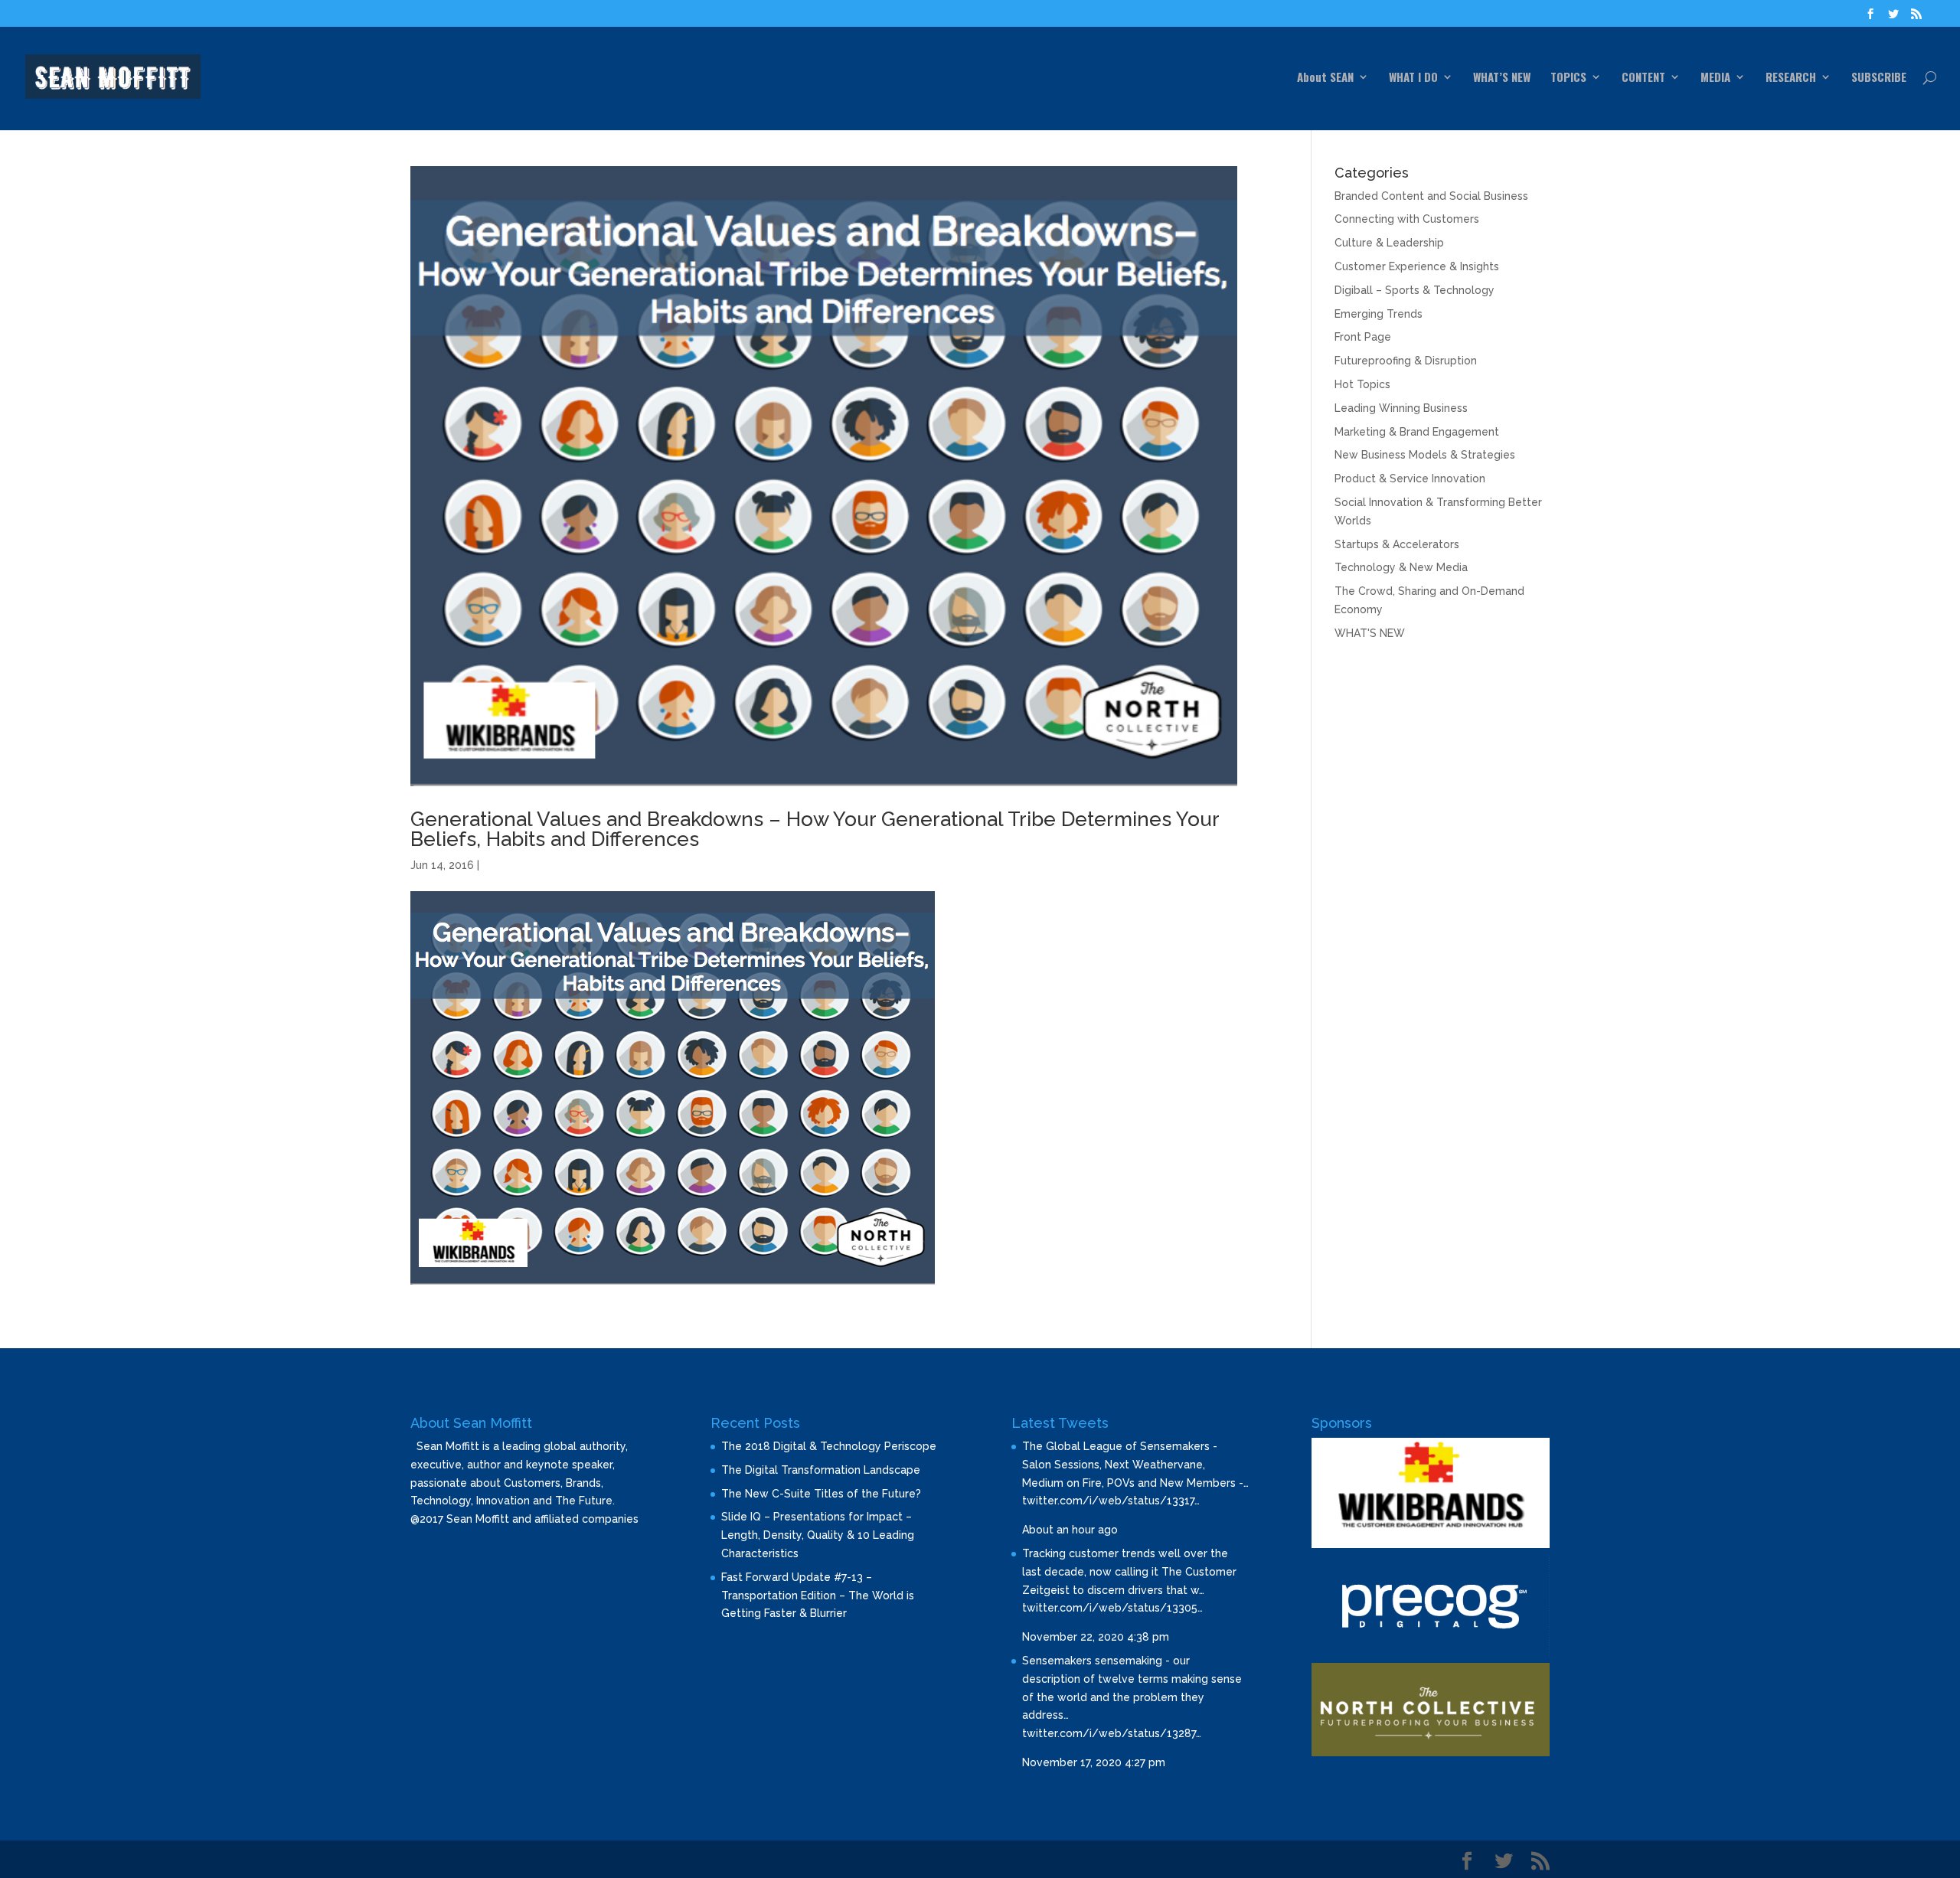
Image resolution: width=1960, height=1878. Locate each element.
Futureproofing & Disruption (1406, 361)
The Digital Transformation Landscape (821, 1470)
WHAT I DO (1413, 78)
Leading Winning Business (1401, 408)
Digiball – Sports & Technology (1414, 290)
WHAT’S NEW (1502, 78)
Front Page (1363, 337)
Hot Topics (1362, 384)
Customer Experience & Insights (1417, 266)
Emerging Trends (1379, 314)
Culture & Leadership (1389, 243)
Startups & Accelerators (1397, 544)
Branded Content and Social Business (1431, 196)
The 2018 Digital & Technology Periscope (829, 1446)
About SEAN (1325, 78)
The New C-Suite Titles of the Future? (821, 1494)
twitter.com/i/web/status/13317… (1111, 1501)
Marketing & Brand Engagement (1417, 432)
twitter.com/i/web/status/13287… (1112, 1733)
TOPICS (1568, 78)
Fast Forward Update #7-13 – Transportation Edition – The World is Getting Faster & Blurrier (818, 1595)
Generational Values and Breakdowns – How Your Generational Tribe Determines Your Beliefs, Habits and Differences (815, 829)
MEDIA (1715, 78)
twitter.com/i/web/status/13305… (1112, 1608)
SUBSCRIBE (1879, 78)
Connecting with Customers (1407, 219)
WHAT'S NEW (1370, 633)
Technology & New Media (1401, 567)
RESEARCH (1791, 78)
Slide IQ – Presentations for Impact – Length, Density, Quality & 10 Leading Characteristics (818, 1535)
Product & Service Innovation (1410, 478)
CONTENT (1643, 78)
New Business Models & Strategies (1425, 455)
